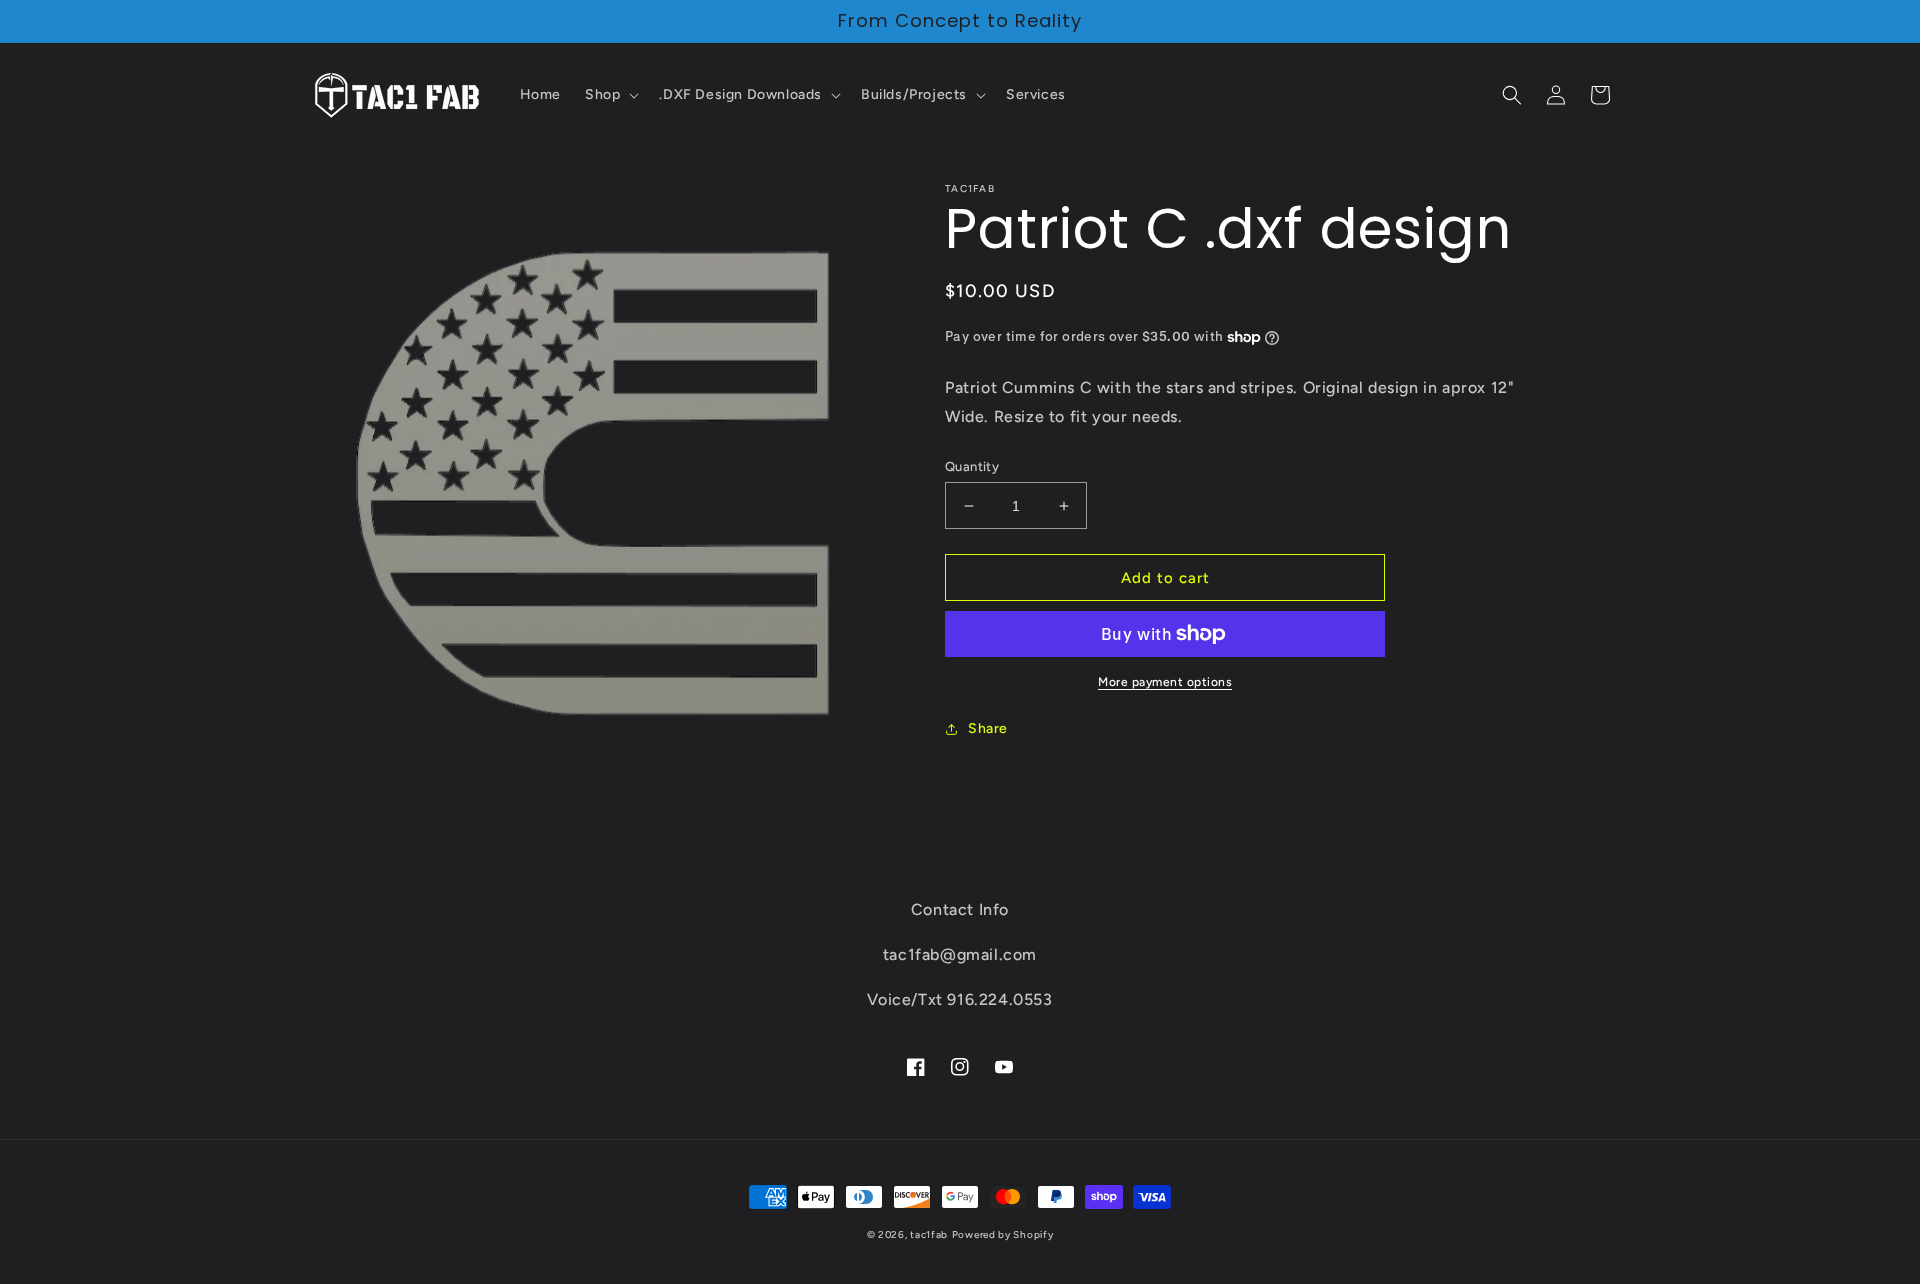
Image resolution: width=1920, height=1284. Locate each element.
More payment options (1165, 682)
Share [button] (988, 728)
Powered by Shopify (1003, 1234)
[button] (610, 95)
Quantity (972, 466)
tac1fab (929, 1234)
